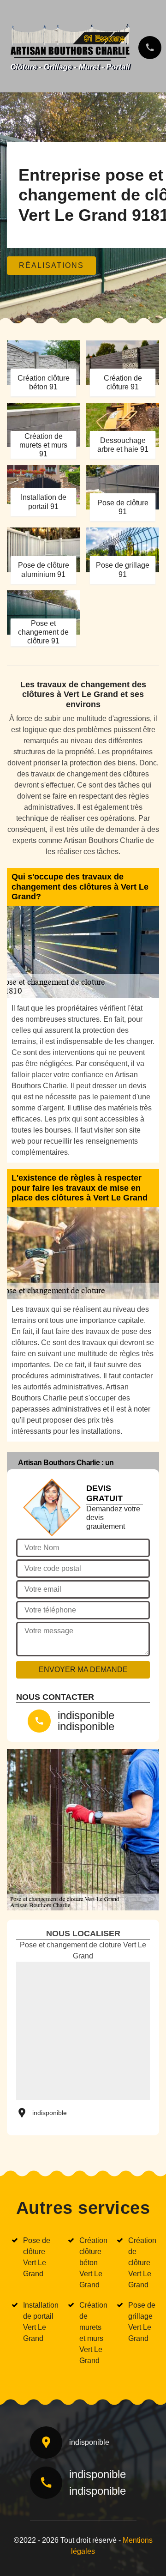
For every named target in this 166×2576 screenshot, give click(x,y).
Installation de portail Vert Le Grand (41, 2322)
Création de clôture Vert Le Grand (142, 2263)
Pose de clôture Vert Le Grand (37, 2257)
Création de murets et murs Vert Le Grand (93, 2333)
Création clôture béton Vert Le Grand (93, 2263)
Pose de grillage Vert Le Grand (142, 2322)
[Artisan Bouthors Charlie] (70, 45)
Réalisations (51, 265)
